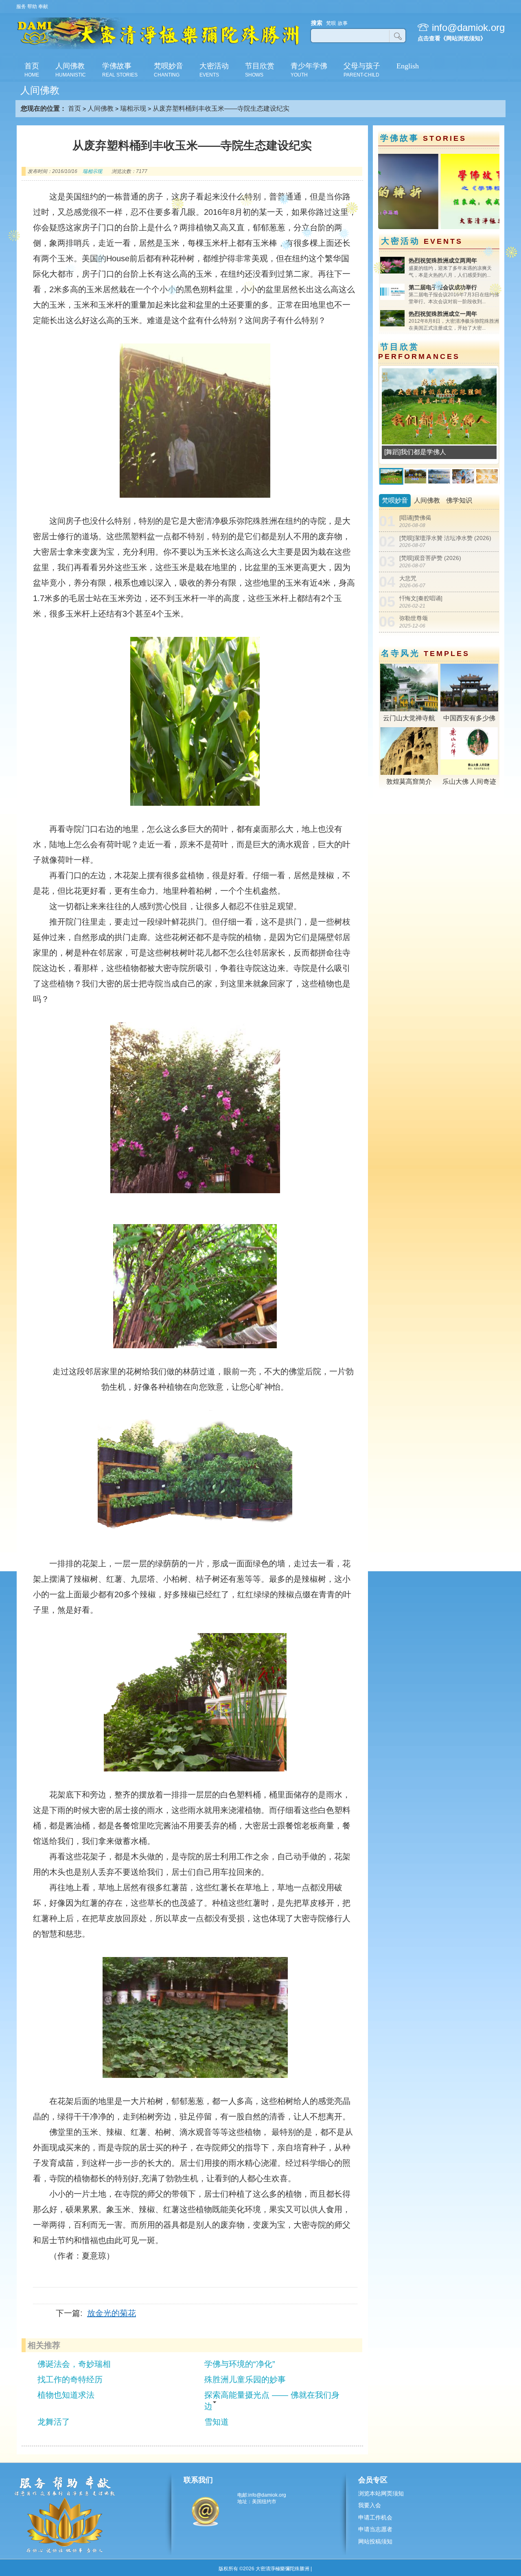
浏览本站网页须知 (381, 2493)
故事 (343, 23)
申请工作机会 (375, 2517)
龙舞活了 (54, 2422)
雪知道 (217, 2422)
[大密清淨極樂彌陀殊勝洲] (158, 48)
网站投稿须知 (375, 2541)
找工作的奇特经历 (70, 2379)
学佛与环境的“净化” (240, 2364)
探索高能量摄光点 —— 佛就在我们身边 (272, 2401)
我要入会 (370, 2505)
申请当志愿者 (375, 2529)
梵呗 (331, 23)
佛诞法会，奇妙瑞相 (74, 2364)
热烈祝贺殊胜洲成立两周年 (443, 260)
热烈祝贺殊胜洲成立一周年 (443, 314)
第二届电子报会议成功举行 (443, 287)
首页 (74, 108)
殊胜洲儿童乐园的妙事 (245, 2379)
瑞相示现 (133, 108)
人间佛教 (101, 108)
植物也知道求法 (66, 2395)
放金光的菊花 (112, 2313)
